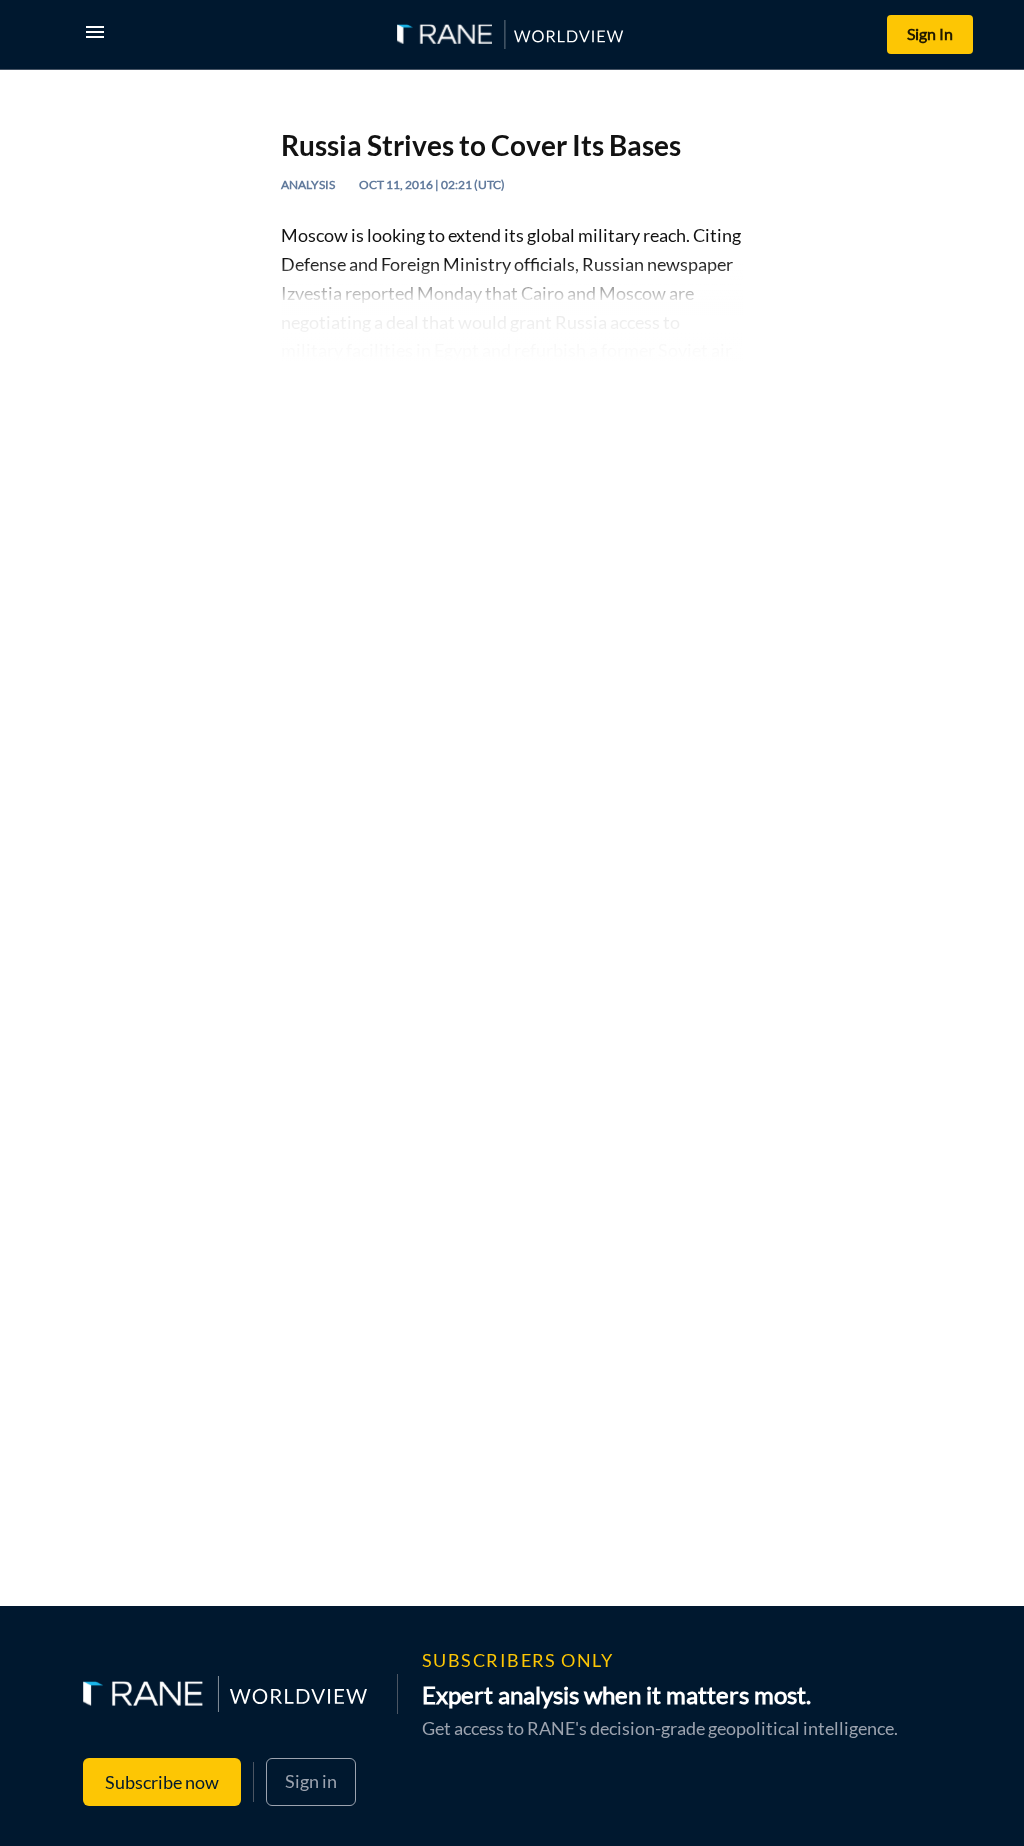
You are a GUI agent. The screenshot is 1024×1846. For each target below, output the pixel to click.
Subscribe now (162, 1782)
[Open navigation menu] (99, 34)
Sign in (311, 1781)
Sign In (930, 33)
